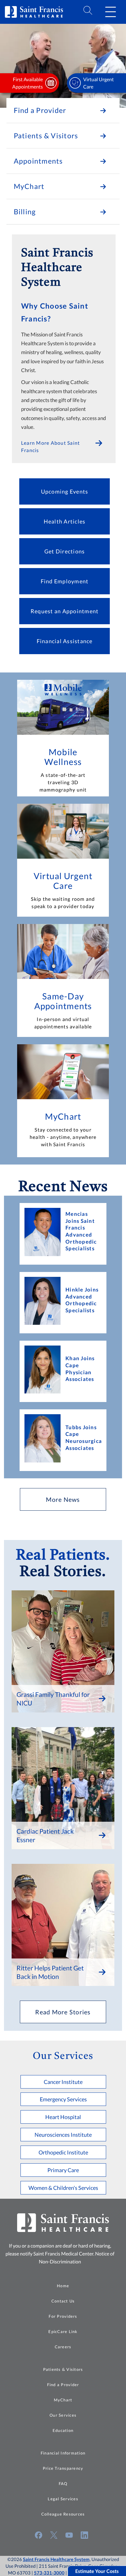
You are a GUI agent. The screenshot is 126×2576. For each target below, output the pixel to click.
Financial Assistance (65, 641)
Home (63, 2286)
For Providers (63, 2316)
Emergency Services (63, 2099)
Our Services (63, 2415)
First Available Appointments (28, 83)
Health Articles (65, 521)
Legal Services (63, 2499)
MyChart (63, 1116)
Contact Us (63, 2301)
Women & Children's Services (63, 2188)
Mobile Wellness (63, 757)
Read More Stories (63, 2012)
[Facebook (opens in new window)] (39, 2535)
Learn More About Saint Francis (51, 446)
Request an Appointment (65, 611)
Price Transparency (63, 2468)
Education (63, 2430)
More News (63, 1499)
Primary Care (63, 2170)
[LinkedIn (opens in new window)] (84, 2535)
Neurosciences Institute (63, 2135)
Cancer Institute (63, 2082)
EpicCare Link (63, 2331)
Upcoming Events (65, 491)
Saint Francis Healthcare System (56, 2559)
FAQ (63, 2484)
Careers (63, 2347)
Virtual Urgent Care (98, 83)
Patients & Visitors (63, 2369)
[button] (110, 12)
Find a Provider (63, 2385)
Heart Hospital (63, 2117)
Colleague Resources (63, 2514)
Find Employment (65, 581)
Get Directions (65, 551)
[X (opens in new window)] (54, 2535)
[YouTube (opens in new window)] (69, 2535)
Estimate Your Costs (97, 2571)
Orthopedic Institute (63, 2152)
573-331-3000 (49, 2573)
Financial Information (63, 2453)
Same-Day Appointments (63, 1001)
